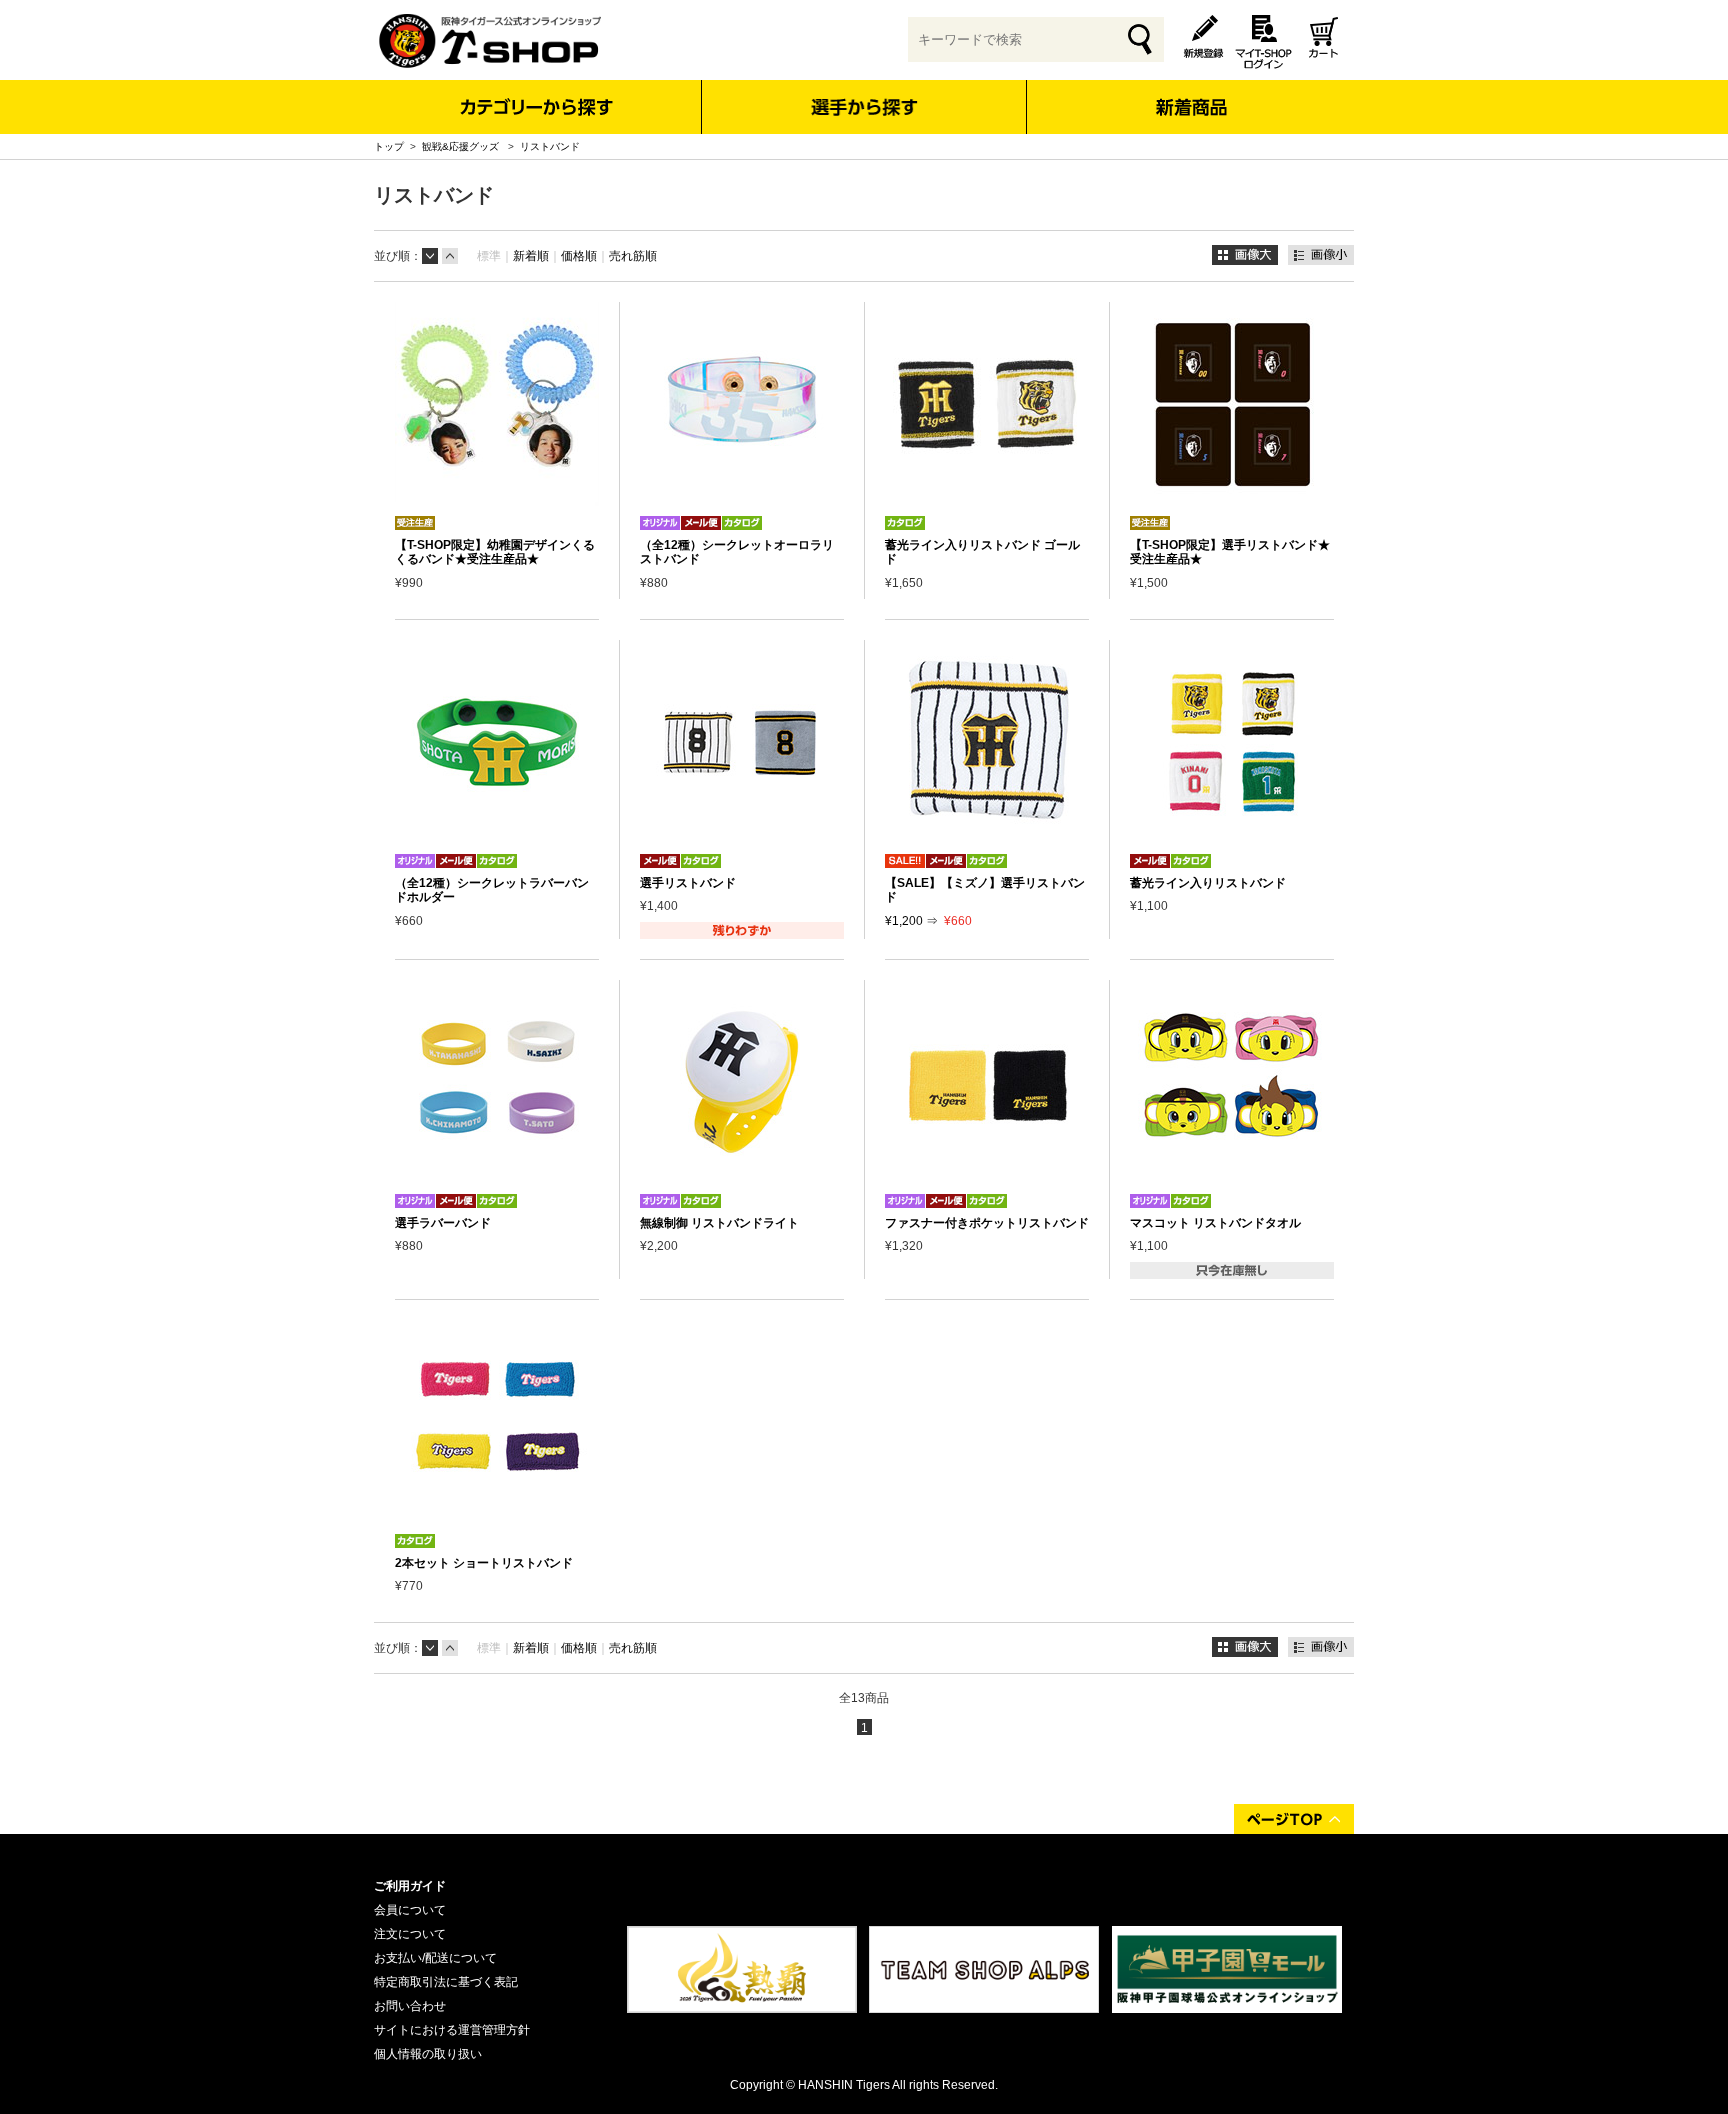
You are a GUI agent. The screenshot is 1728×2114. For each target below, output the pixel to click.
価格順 (579, 256)
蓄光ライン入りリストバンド (1208, 883)
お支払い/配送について (435, 1958)
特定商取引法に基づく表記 (446, 1982)
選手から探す (864, 107)
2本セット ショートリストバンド (484, 1563)
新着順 (531, 256)
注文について (410, 1934)
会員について (410, 1910)
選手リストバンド (688, 883)
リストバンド (550, 146)
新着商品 (1190, 93)
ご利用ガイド (410, 1886)
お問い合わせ (410, 2006)
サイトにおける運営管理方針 (452, 2030)
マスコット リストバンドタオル (1215, 1223)
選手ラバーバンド (443, 1223)
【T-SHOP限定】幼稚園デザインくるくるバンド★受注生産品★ (495, 552)
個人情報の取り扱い (428, 2054)
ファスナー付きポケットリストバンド (987, 1223)
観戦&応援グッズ (462, 146)
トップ (389, 146)
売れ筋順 (633, 256)
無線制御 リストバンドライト (719, 1223)
